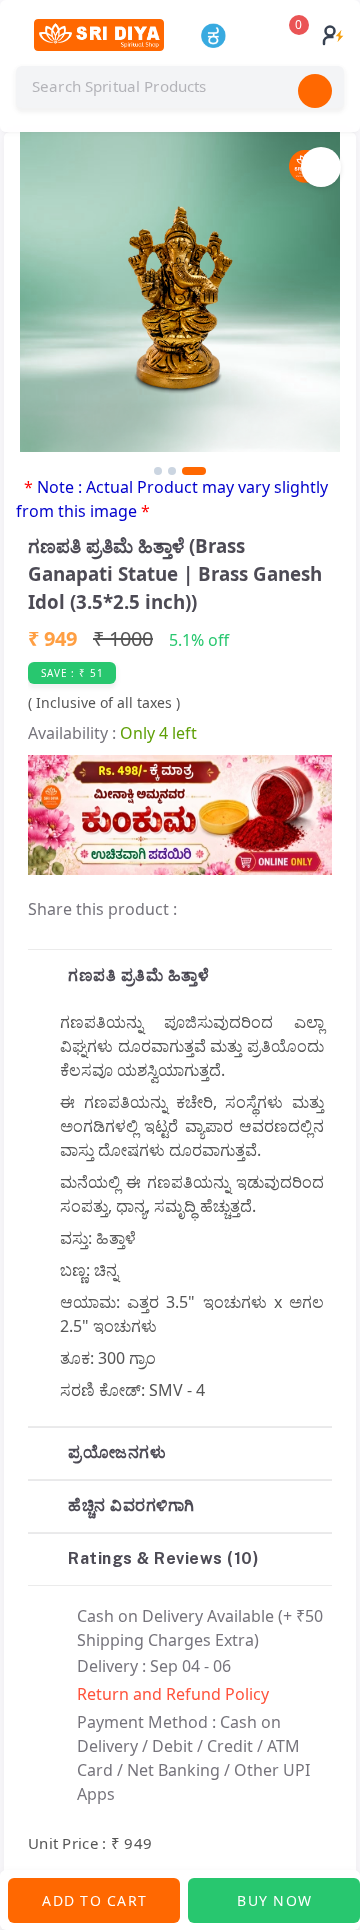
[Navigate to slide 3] (194, 471)
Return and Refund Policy (173, 1694)
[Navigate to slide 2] (172, 471)
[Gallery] (180, 303)
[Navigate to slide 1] (158, 471)
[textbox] (180, 87)
